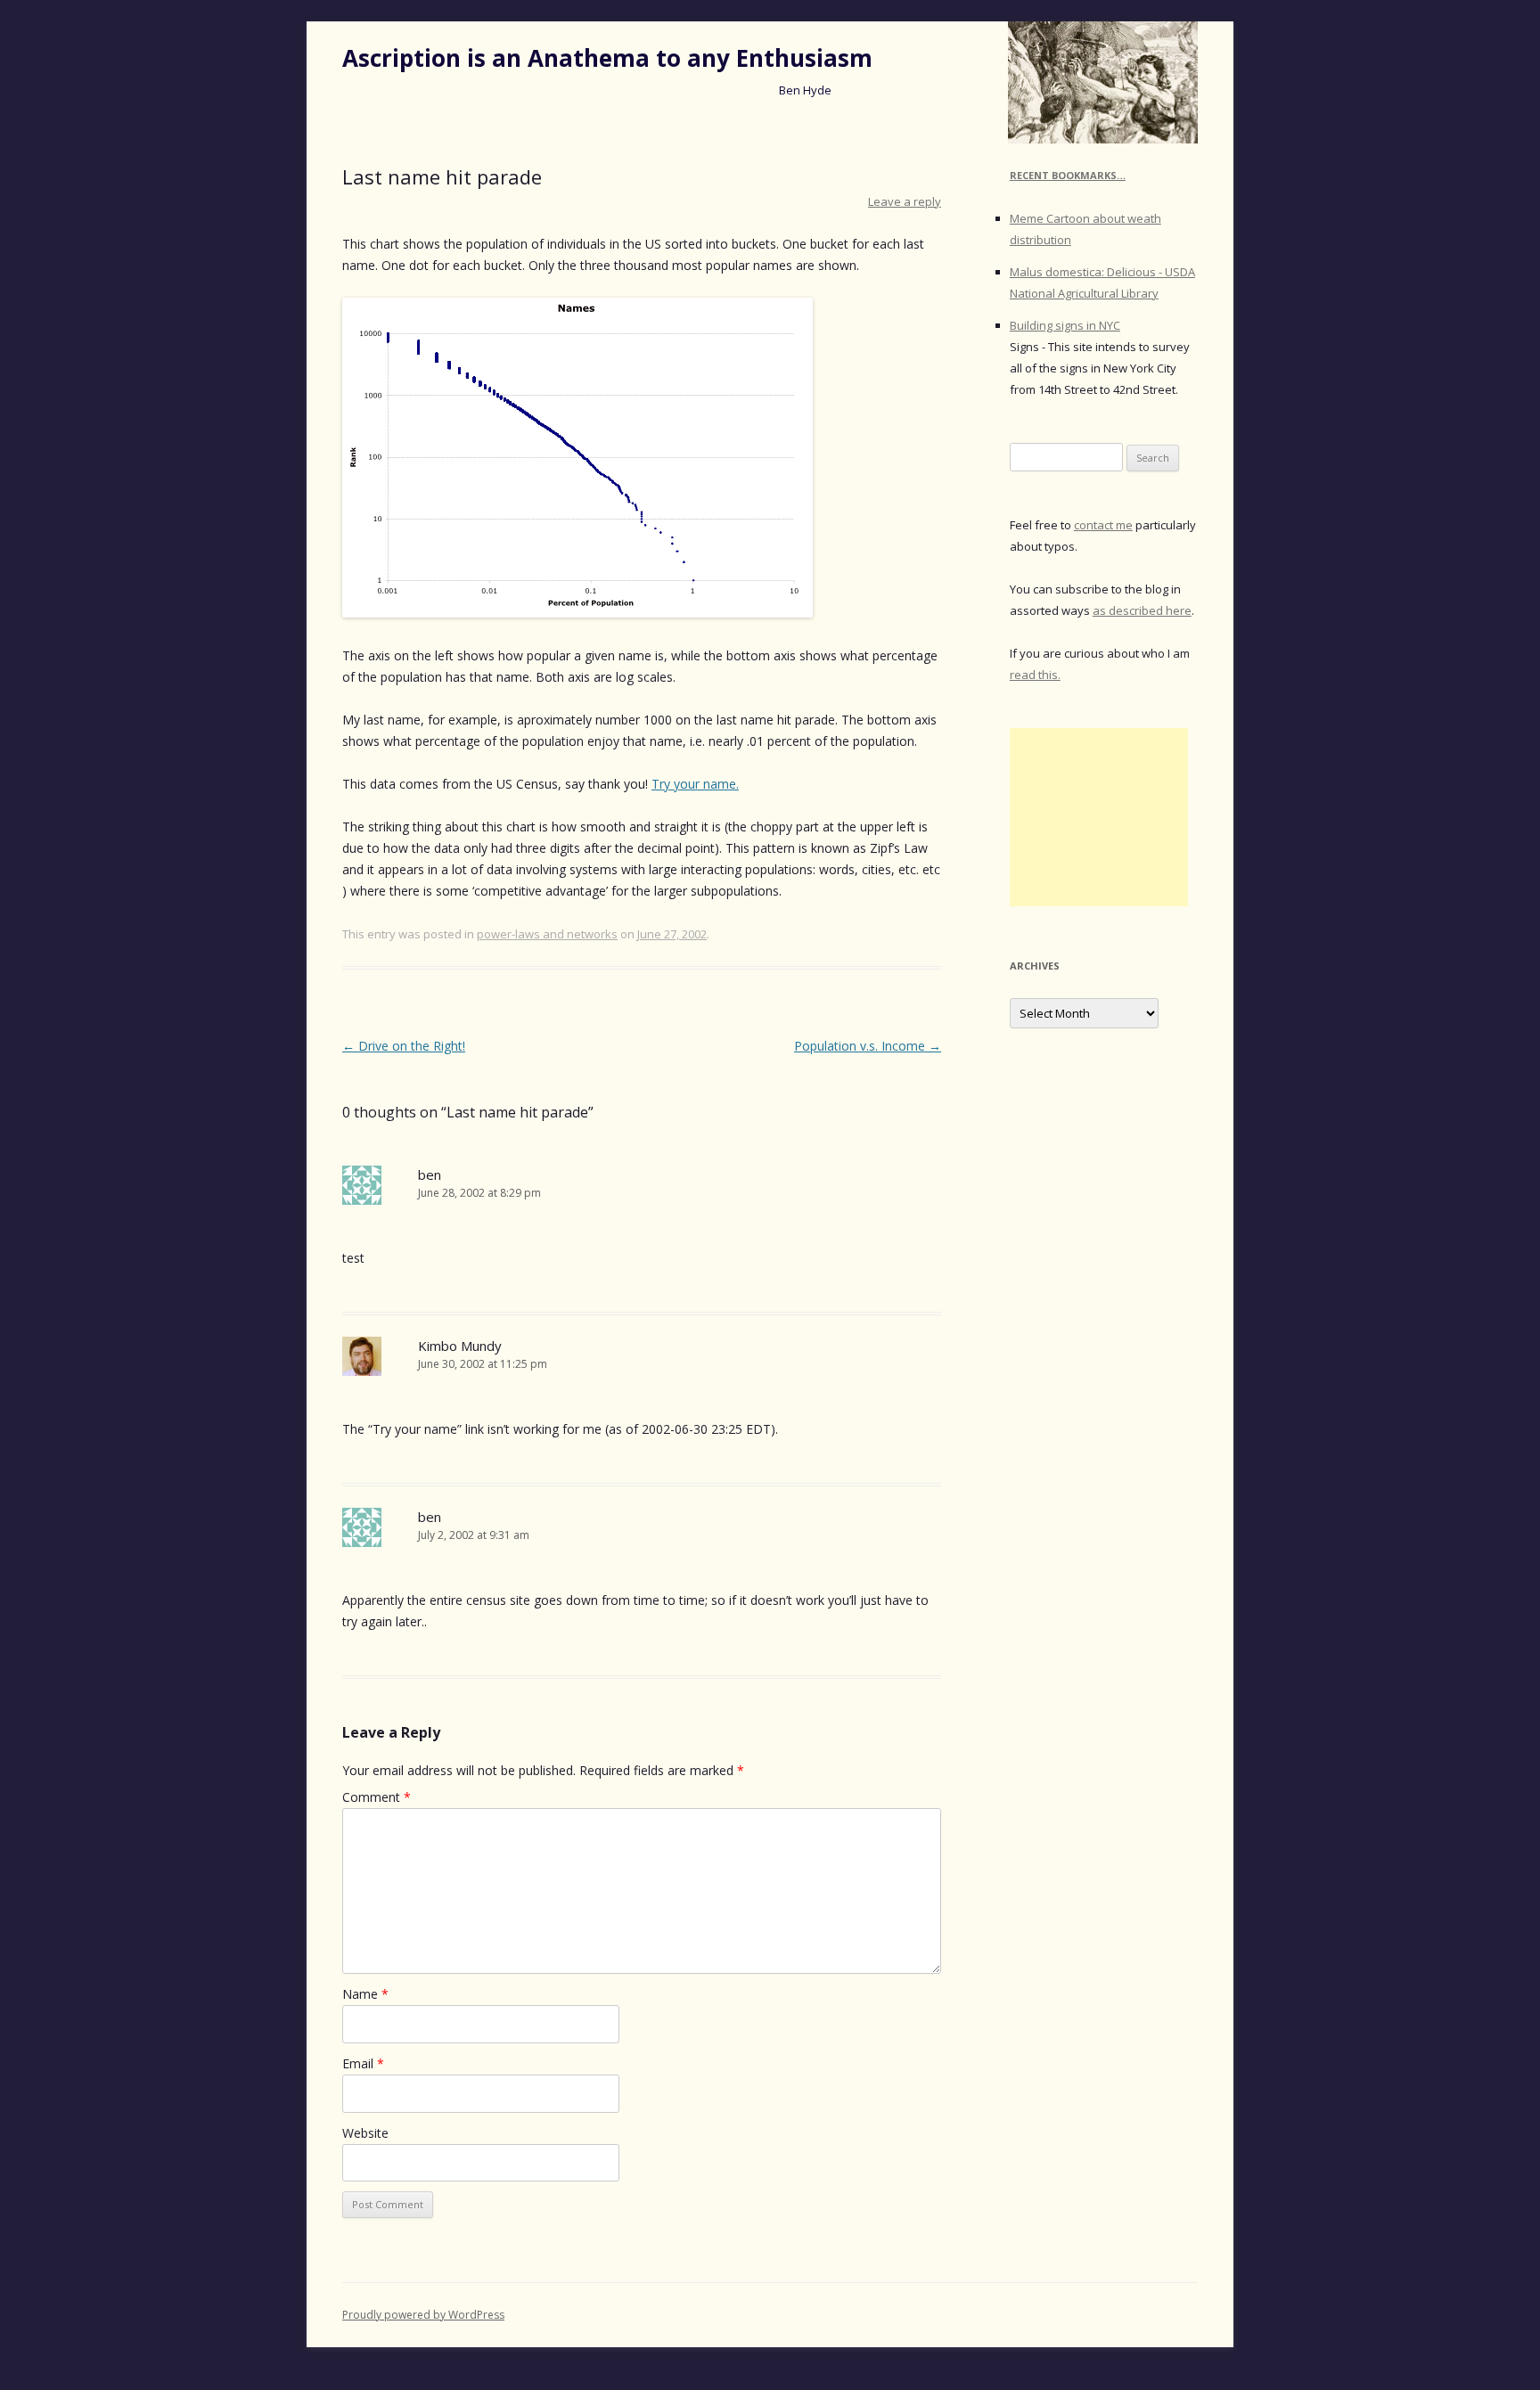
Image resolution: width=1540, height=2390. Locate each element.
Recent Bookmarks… (1068, 175)
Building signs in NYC (1065, 325)
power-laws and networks (547, 934)
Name (365, 1994)
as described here (1142, 610)
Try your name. (695, 784)
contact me (1103, 525)
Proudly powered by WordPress (423, 2315)
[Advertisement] (1099, 817)
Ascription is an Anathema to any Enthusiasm (607, 58)
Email (363, 2063)
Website (365, 2133)
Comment (377, 1797)
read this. (1035, 675)
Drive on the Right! (404, 1046)
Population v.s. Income (868, 1046)
